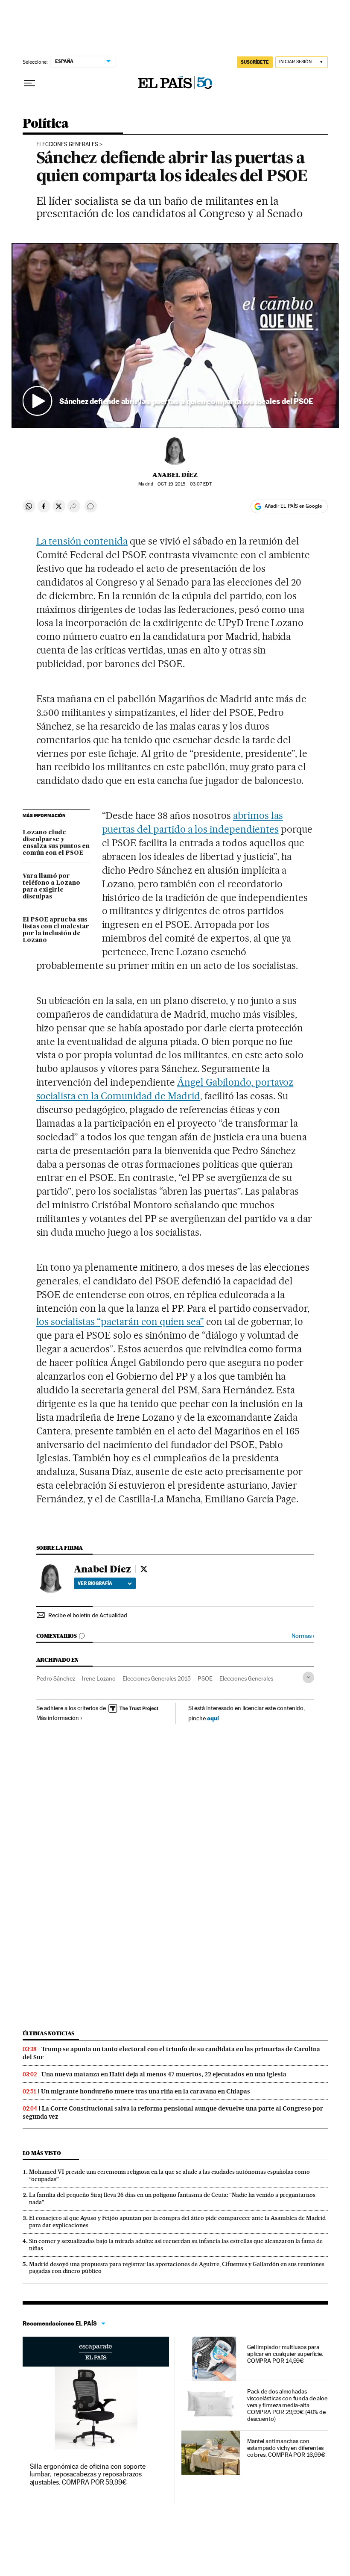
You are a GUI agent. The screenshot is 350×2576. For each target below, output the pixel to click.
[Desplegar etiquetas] (308, 1677)
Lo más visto (42, 2153)
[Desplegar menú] (29, 83)
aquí (213, 1718)
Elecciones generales (67, 144)
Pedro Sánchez (56, 1678)
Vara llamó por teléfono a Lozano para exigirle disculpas (51, 886)
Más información (58, 1718)
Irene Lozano (99, 1678)
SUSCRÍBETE (255, 62)
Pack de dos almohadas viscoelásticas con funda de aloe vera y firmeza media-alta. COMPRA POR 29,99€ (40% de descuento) (287, 2405)
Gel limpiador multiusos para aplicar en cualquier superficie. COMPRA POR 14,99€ (285, 2354)
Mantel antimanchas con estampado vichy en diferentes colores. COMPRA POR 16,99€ (286, 2448)
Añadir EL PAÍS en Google (293, 506)
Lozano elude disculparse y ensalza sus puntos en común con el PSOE (56, 843)
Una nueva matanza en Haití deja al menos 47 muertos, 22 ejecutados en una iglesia (164, 2074)
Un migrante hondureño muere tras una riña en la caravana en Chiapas (146, 2091)
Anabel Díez (175, 475)
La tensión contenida (82, 541)
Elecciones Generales (246, 1678)
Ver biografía (95, 1583)
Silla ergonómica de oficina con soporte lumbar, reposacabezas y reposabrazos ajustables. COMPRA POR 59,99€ (88, 2474)
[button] (175, 335)
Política (46, 124)
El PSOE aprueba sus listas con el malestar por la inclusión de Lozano (56, 930)
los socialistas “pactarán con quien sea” (120, 1322)
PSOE (205, 1678)
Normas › (303, 1636)
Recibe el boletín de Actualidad (88, 1615)
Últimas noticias (49, 2033)
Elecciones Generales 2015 (157, 1678)
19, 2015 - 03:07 (184, 484)
